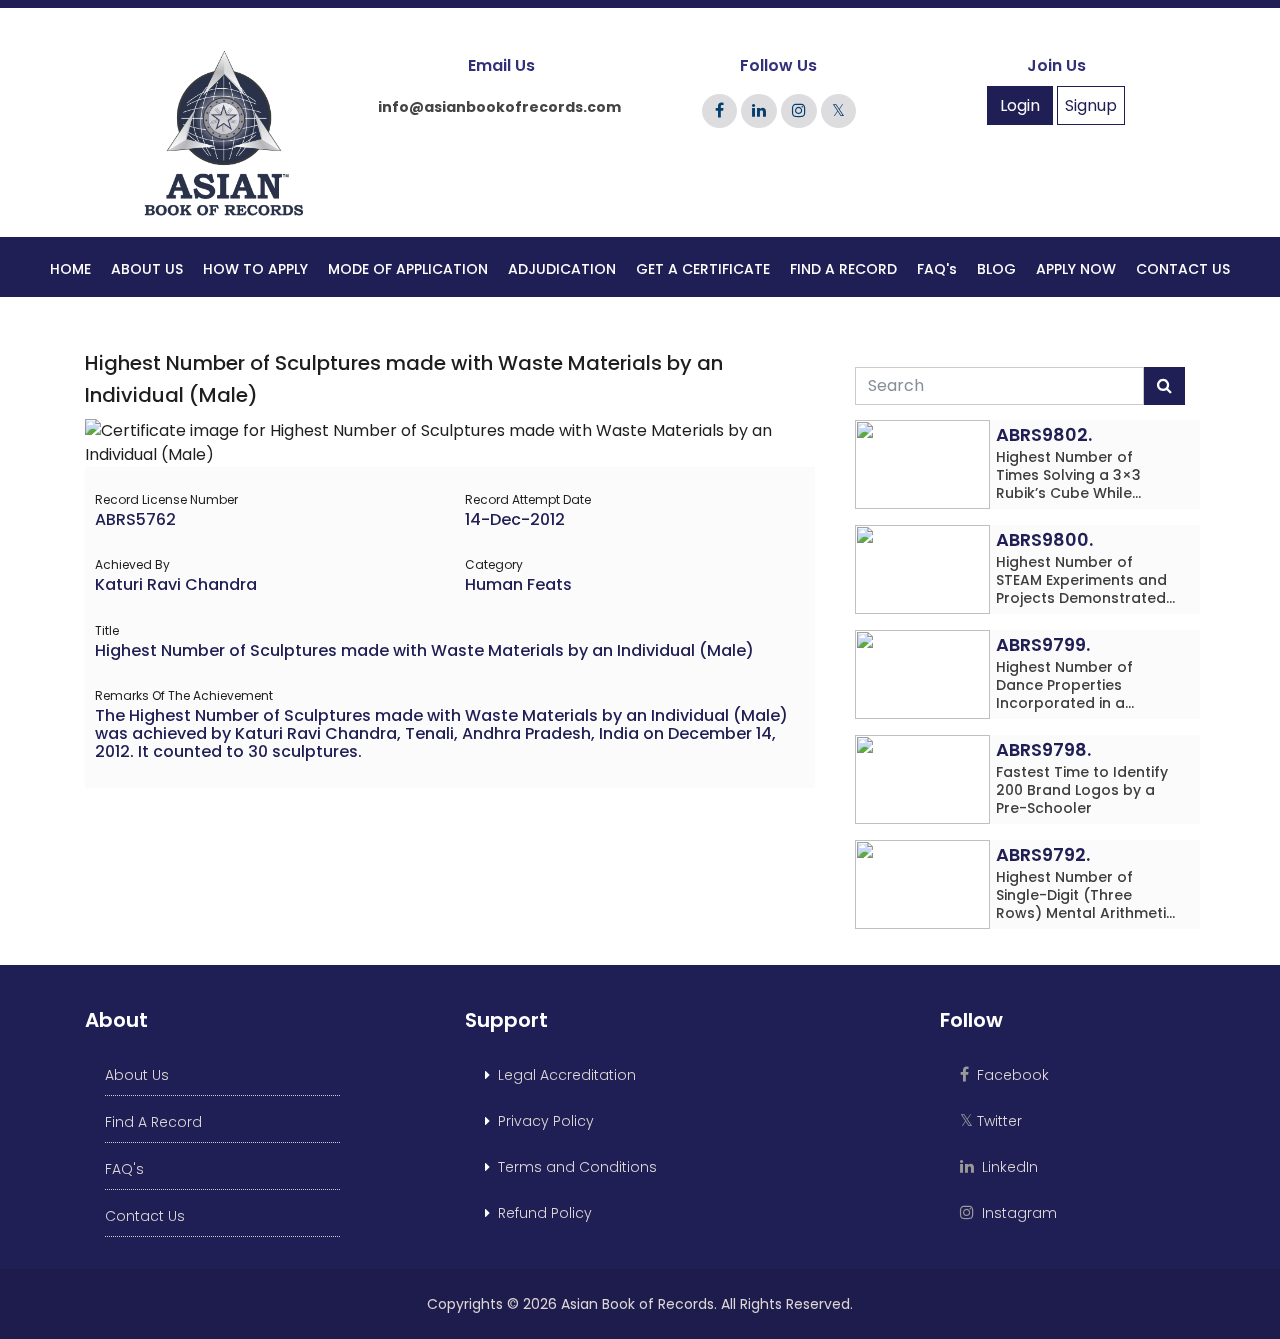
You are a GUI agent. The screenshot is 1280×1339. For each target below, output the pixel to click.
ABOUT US (147, 269)
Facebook (1009, 1075)
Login (1020, 105)
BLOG (996, 269)
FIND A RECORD (843, 269)
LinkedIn (1006, 1167)
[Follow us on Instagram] (799, 110)
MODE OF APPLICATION (408, 269)
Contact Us (145, 1216)
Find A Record (153, 1122)
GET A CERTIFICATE (703, 269)
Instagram (1015, 1213)
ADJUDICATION (562, 269)
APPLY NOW (1076, 269)
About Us (137, 1075)
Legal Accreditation (563, 1075)
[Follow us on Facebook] (719, 110)
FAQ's (937, 269)
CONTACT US (1183, 269)
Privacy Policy (542, 1121)
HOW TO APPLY (255, 269)
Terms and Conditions (573, 1167)
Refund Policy (541, 1213)
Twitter (991, 1121)
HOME (70, 269)
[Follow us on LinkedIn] (759, 110)
